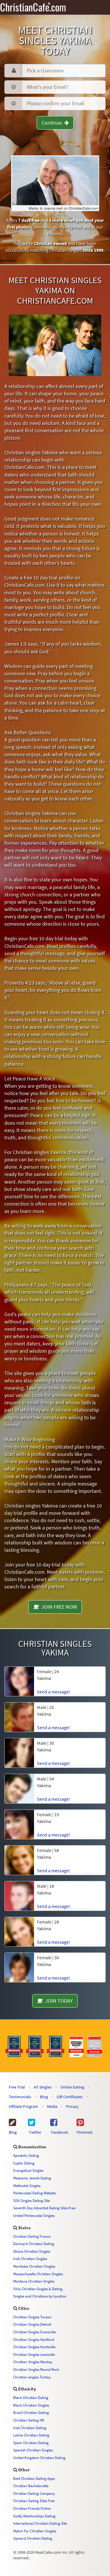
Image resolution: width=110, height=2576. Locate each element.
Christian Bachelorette (31, 2486)
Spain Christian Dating (31, 2443)
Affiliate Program (23, 2106)
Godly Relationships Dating (34, 2516)
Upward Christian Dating (33, 2538)
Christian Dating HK (29, 2420)
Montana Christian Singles (34, 2281)
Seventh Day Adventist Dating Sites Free (44, 2208)
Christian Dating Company (34, 2493)
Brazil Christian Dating (31, 2412)
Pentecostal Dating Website (34, 2193)
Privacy (72, 2106)
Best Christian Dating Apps (34, 2478)
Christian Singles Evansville (34, 2332)
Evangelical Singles (28, 2170)
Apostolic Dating (26, 2155)
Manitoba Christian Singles (34, 2266)
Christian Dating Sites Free (34, 2501)
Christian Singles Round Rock (36, 2369)
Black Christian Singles (31, 2405)
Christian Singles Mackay (33, 2362)
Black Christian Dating (31, 2397)
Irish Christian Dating (30, 2428)
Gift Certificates (70, 2097)
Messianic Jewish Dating (32, 2178)
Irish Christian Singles (30, 2259)
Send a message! (54, 1692)
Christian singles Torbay (32, 2377)
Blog (44, 2097)
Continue (53, 123)
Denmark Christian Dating (34, 2244)
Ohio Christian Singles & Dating (38, 2289)
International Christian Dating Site (40, 2523)
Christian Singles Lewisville (34, 2354)
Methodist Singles (27, 2186)
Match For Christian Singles (35, 2531)
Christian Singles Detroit (32, 2324)
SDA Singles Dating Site (32, 2201)
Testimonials (20, 2097)
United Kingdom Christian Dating (39, 2458)
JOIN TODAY (58, 2001)
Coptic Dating (24, 2163)
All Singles (43, 2087)
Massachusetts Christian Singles (38, 2274)
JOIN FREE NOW (58, 1607)
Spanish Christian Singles (33, 2450)
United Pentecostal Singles (34, 2215)
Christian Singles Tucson (32, 2317)
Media (52, 2106)
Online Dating (72, 2087)
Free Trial (17, 2087)
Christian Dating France (32, 2236)
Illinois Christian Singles (32, 2251)
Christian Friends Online (32, 2508)
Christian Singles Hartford (34, 2339)
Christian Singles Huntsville (34, 2347)
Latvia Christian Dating (31, 2435)
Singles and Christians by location (40, 2296)
